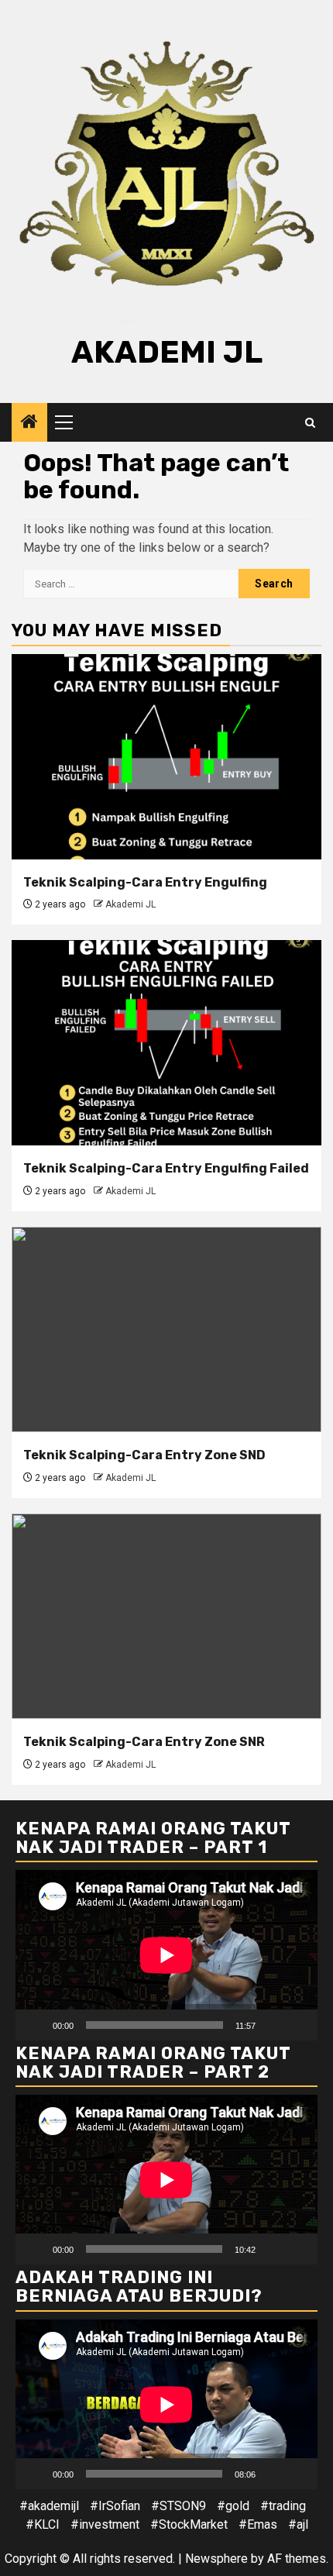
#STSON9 (179, 2506)
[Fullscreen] (297, 2025)
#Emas (258, 2524)
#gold (233, 2506)
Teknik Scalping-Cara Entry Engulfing (145, 882)
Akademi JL (167, 352)
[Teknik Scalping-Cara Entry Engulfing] (166, 757)
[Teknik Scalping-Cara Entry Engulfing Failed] (166, 1043)
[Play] (36, 2025)
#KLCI (43, 2524)
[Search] (310, 423)
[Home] (29, 423)
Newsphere (216, 2559)
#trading (283, 2506)
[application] (166, 1955)
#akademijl (49, 2506)
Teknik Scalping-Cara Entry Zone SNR (144, 1742)
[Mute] (273, 2025)
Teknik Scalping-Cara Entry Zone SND (144, 1455)
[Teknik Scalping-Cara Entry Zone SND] (166, 1329)
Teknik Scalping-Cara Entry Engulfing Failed (166, 1168)
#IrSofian (115, 2506)
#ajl (298, 2524)
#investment (105, 2524)
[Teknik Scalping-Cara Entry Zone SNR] (166, 1616)
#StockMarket (189, 2524)
